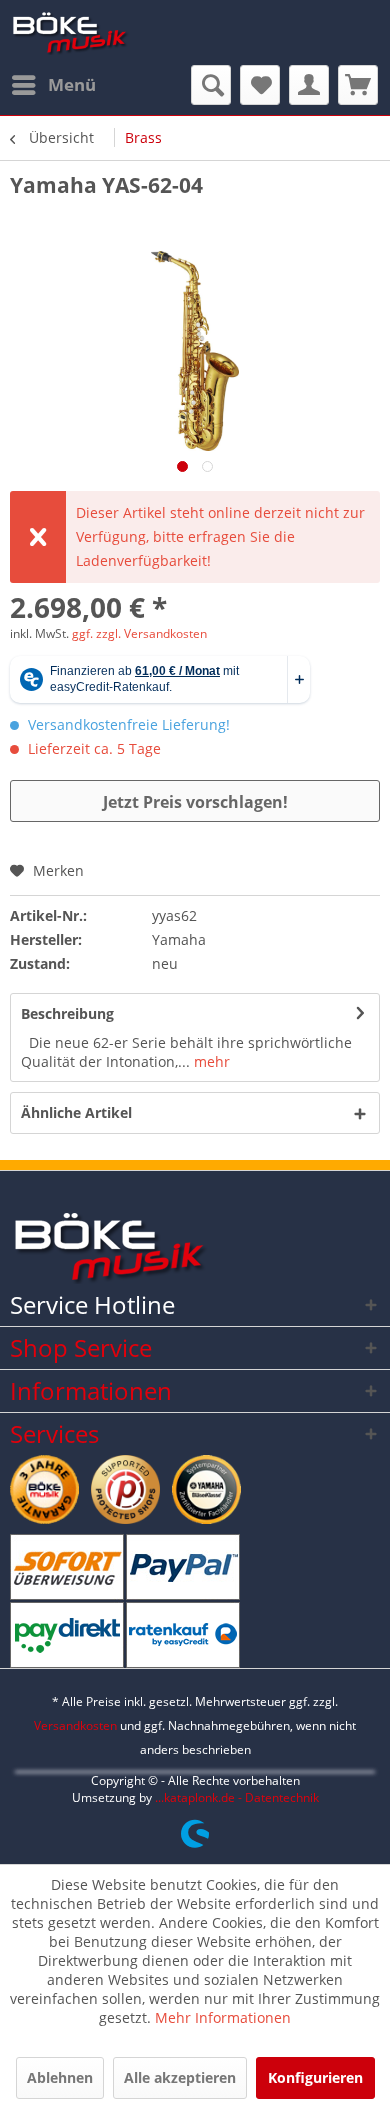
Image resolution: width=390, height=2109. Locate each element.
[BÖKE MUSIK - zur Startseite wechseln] (70, 32)
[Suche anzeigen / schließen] (211, 85)
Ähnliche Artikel (76, 1112)
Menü (72, 84)
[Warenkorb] (358, 85)
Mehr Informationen (223, 2017)
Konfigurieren (315, 2077)
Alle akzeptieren (180, 2077)
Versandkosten (75, 1725)
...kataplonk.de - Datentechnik (237, 1797)
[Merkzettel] (260, 85)
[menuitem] (53, 85)
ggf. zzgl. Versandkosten (139, 633)
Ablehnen (60, 2077)
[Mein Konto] (309, 85)
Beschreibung (67, 1013)
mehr (210, 1061)
